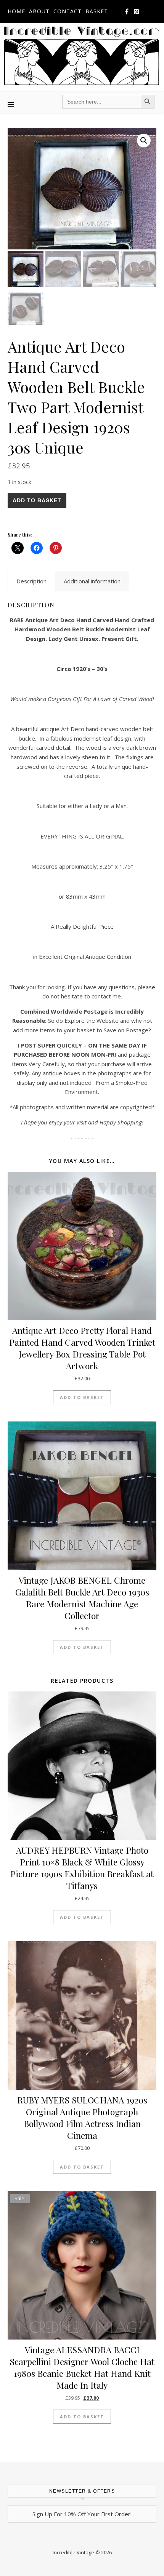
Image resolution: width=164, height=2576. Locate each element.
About (39, 11)
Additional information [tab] (92, 581)
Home (16, 11)
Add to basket (37, 500)
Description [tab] (31, 581)
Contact (68, 11)
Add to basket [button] (82, 1397)
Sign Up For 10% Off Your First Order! (82, 2514)
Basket (97, 11)
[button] (144, 141)
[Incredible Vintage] (82, 56)
